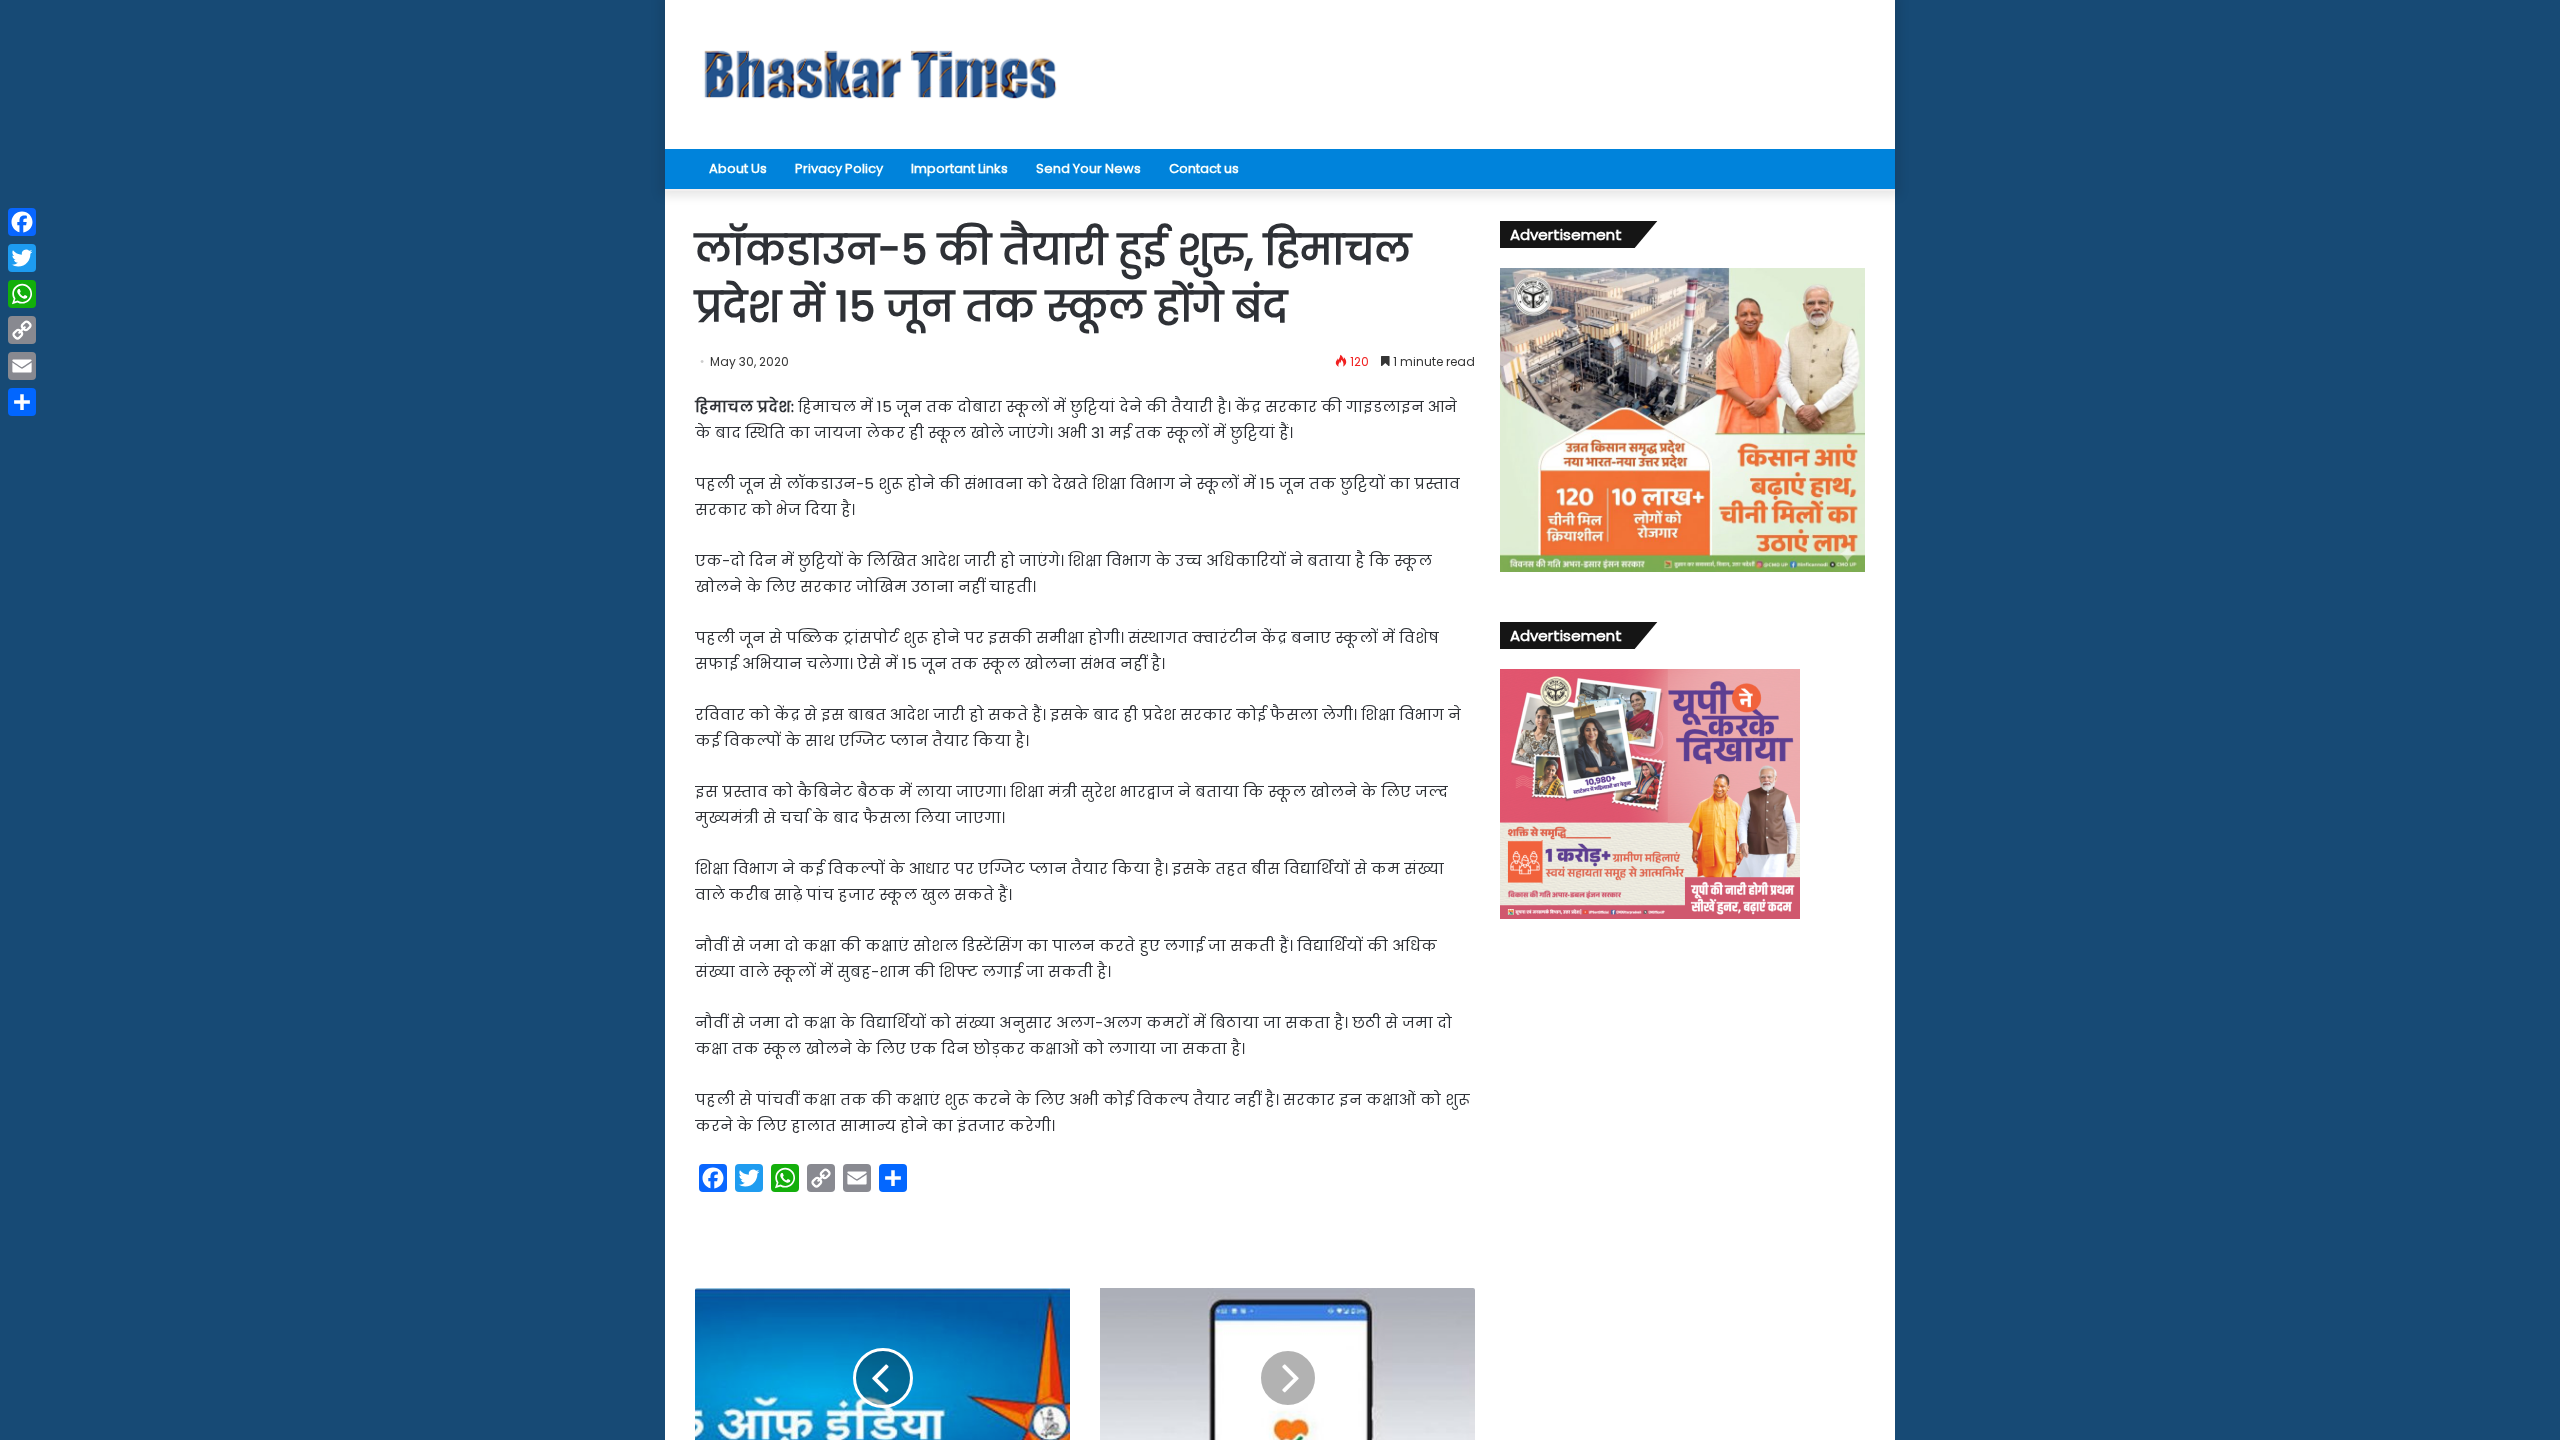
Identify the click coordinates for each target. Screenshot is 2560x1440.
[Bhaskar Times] (880, 74)
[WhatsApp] (22, 294)
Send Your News (1088, 168)
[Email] (22, 366)
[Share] (22, 402)
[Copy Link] (22, 330)
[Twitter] (22, 258)
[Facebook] (22, 222)
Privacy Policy (839, 168)
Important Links (959, 168)
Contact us (1204, 168)
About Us (738, 168)
